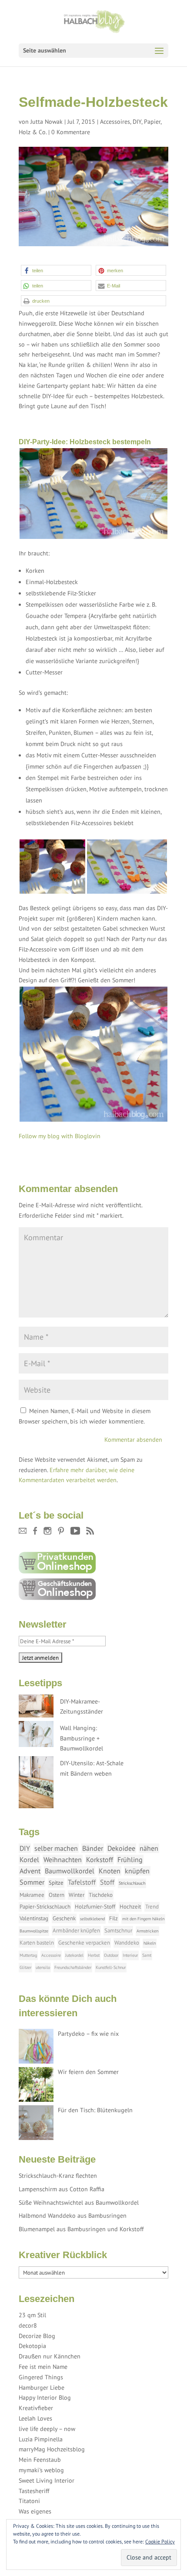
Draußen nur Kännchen (50, 2356)
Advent (30, 1871)
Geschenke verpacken (84, 1943)
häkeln (150, 1943)
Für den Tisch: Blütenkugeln (95, 2110)
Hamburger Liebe (42, 2388)
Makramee (32, 1895)
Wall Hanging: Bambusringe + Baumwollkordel (82, 1738)
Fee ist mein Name (43, 2367)
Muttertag (28, 1955)
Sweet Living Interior (47, 2480)
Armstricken (147, 1931)
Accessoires (115, 122)
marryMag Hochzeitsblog (52, 2449)
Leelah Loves (35, 2418)
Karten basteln (37, 1943)
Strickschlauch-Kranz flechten (58, 2176)
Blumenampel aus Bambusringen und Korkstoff (81, 2229)
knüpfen (137, 1871)
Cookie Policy (160, 2541)
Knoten (110, 1871)
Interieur (130, 1955)
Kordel (29, 1859)
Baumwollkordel (70, 1871)
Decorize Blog (37, 2336)
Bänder (93, 1848)
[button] (56, 270)
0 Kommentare (71, 132)
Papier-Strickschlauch (45, 1907)
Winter (77, 1895)
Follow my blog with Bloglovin (60, 1136)
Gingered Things (41, 2377)
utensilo (43, 1967)
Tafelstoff (82, 1882)
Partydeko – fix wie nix (88, 2034)
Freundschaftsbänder (73, 1967)
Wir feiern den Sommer (88, 2072)
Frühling (130, 1859)
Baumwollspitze (34, 1931)
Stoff (107, 1882)
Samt (147, 1955)
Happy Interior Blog (45, 2398)
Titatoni (29, 2501)
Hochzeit (130, 1907)
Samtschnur (118, 1930)
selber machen (56, 1848)
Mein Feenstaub (40, 2460)
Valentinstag (34, 1918)
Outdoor (111, 1955)
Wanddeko (127, 1943)
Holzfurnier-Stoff (95, 1907)
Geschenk (64, 1918)
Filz (114, 1918)
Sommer (32, 1882)
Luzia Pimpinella (41, 2439)
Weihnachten (63, 1859)
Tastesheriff (34, 2491)
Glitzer (25, 1967)
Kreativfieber (36, 2408)
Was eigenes (35, 2511)
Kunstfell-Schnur (111, 1967)
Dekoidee (121, 1848)
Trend (152, 1907)
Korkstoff (100, 1859)
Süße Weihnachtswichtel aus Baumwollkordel (79, 2203)
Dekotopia (32, 2346)
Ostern (57, 1895)
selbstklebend (92, 1919)
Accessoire (51, 1955)
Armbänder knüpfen (76, 1930)
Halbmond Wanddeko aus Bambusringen (73, 2216)
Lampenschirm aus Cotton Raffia (62, 2189)
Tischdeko (101, 1895)
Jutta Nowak (47, 122)
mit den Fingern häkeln (143, 1919)
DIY (137, 122)
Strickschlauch (132, 1883)
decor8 (28, 2325)
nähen (149, 1848)
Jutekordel (74, 1955)
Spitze (56, 1883)
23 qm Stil (32, 2315)
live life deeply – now (47, 2429)
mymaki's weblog (41, 2470)
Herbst (94, 1955)
